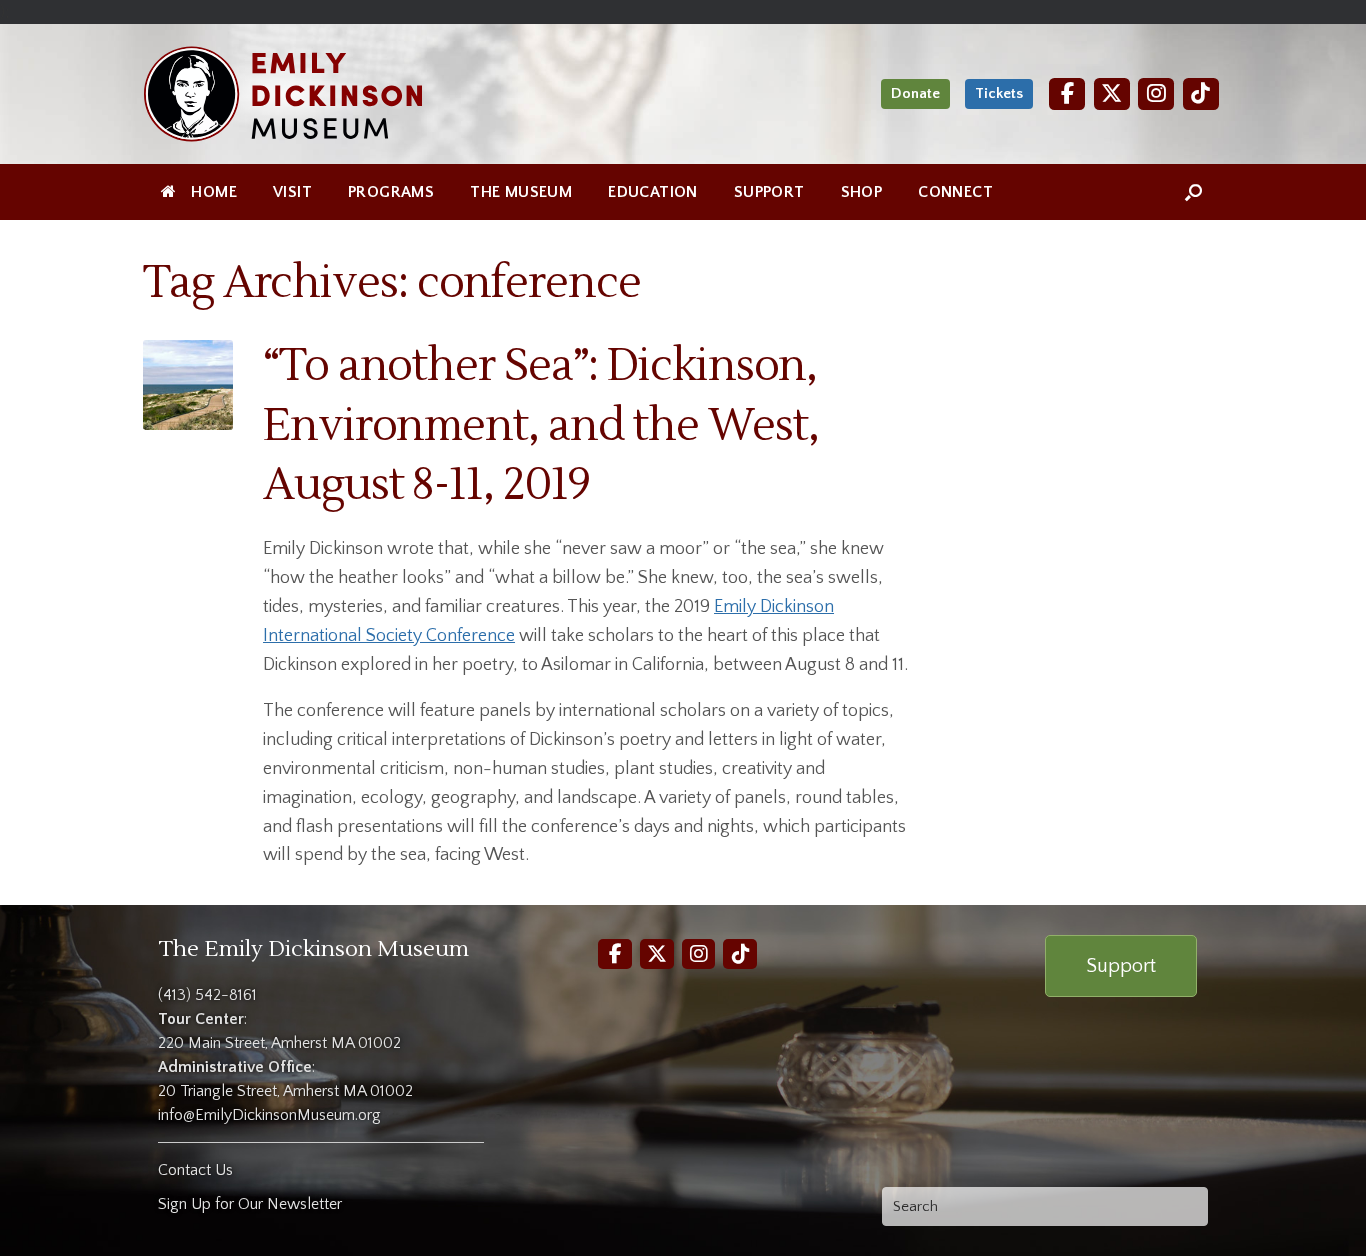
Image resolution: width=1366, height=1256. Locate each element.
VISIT (292, 192)
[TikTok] (1201, 93)
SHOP (862, 192)
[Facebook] (1067, 93)
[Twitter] (1112, 93)
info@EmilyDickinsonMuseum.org (269, 1115)
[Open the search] (1193, 192)
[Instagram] (1156, 93)
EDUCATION (653, 192)
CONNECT (955, 192)
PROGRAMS (391, 192)
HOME (214, 192)
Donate (915, 93)
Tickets (999, 93)
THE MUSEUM (521, 192)
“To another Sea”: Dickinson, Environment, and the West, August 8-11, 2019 (540, 425)
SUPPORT (769, 192)
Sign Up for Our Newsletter (250, 1204)
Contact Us (195, 1170)
